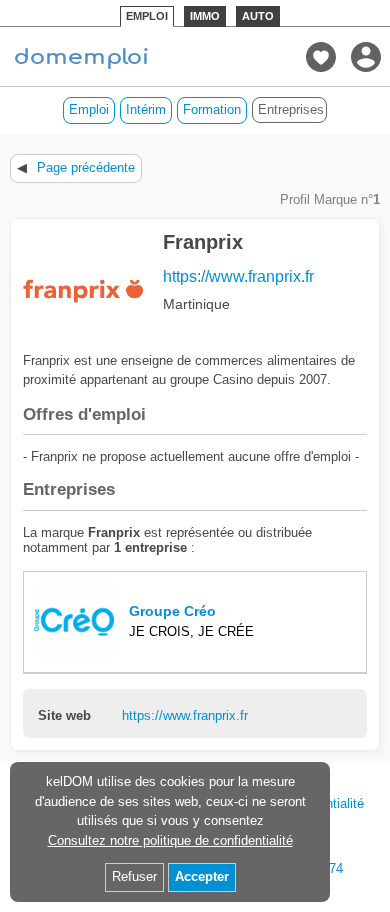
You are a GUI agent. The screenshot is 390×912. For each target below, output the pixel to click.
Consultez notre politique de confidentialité (170, 840)
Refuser (134, 876)
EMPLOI (147, 16)
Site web (64, 716)
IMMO (205, 16)
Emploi (89, 109)
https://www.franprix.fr (238, 276)
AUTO (258, 16)
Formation (212, 109)
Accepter (202, 876)
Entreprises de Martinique (292, 109)
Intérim (146, 109)
